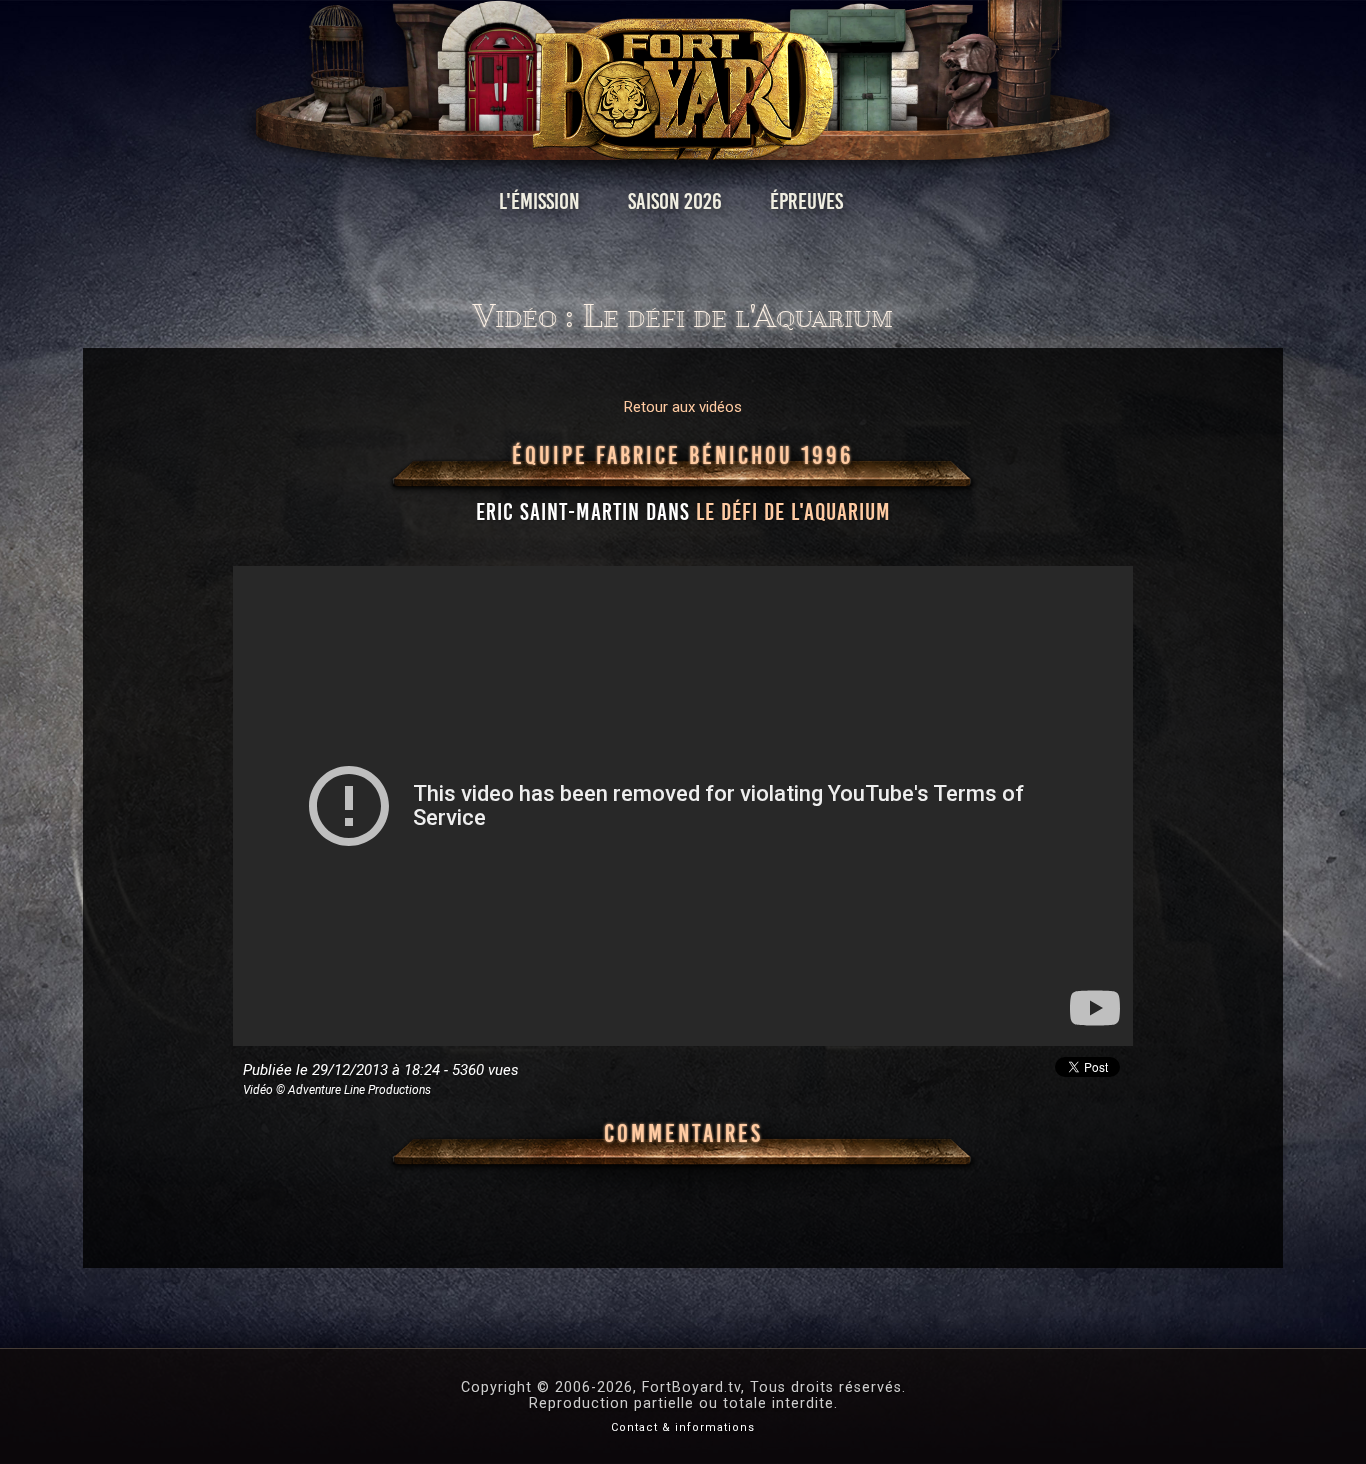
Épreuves (806, 201)
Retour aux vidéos (683, 407)
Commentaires (683, 1134)
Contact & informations (683, 1427)
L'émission (539, 201)
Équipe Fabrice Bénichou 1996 (683, 456)
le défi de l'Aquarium (793, 512)
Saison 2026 (675, 201)
